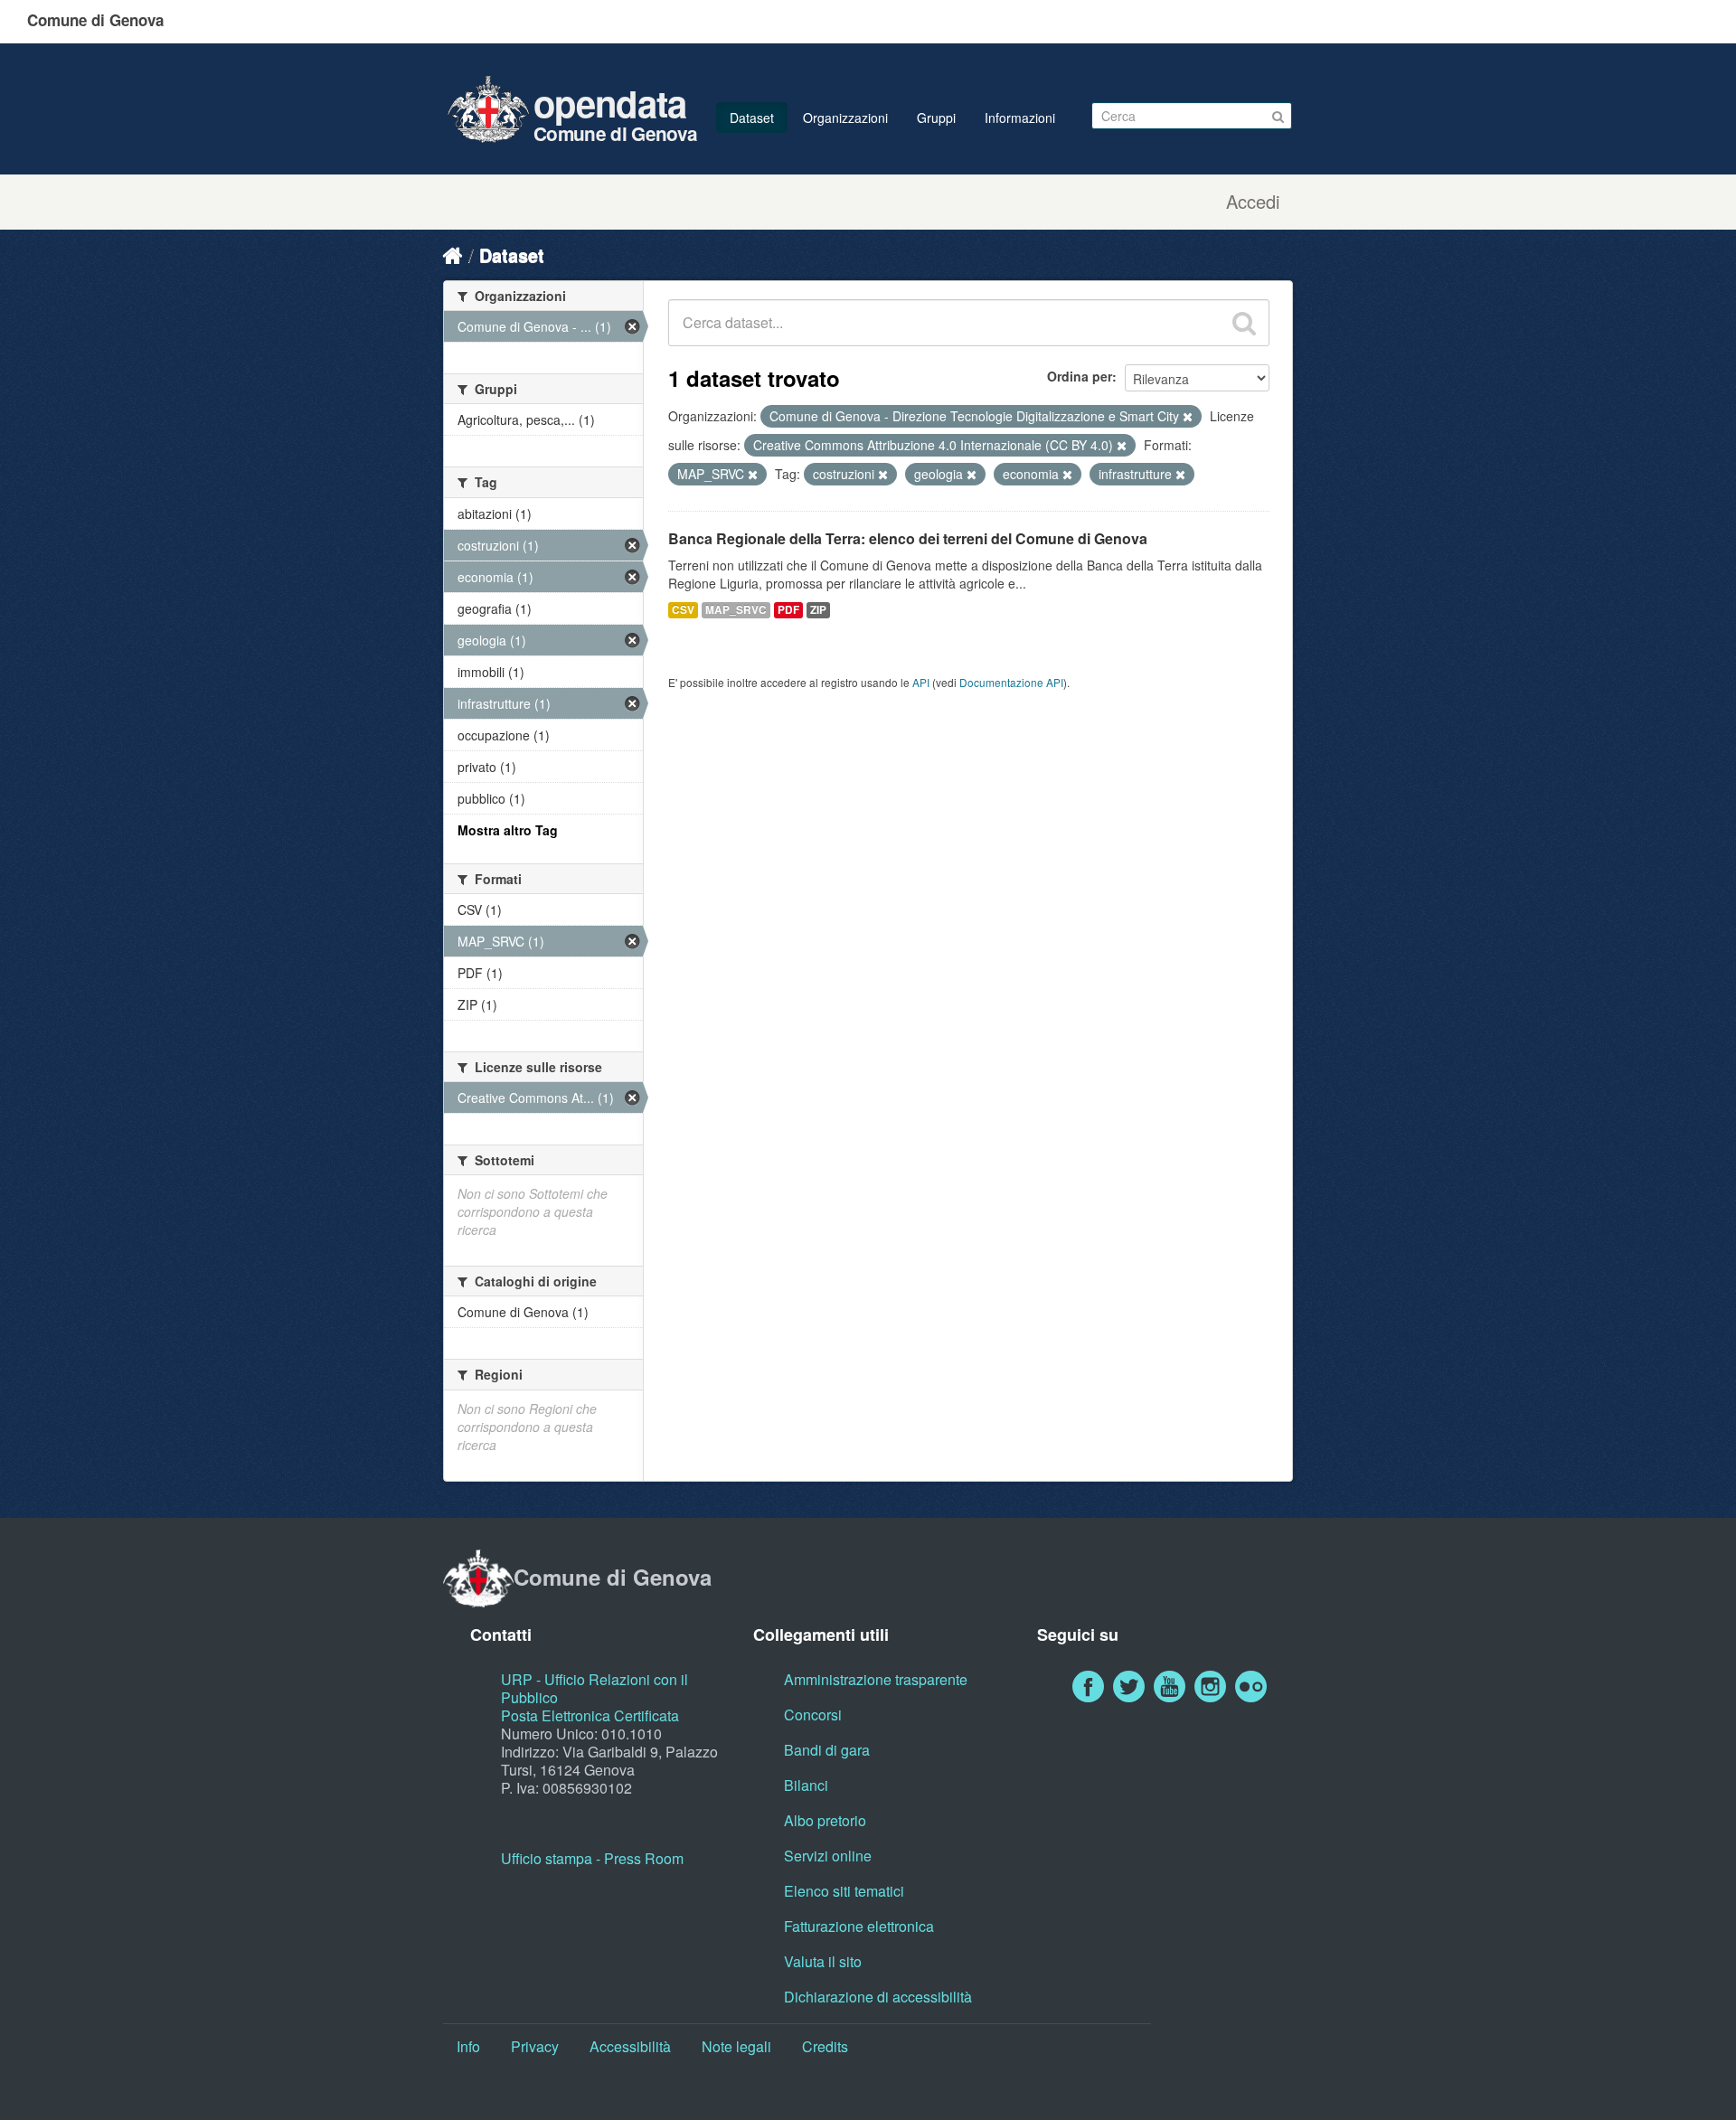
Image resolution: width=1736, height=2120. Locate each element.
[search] (1244, 323)
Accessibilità (630, 2046)
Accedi (1253, 202)
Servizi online (828, 1856)
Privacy (535, 2046)
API (921, 682)
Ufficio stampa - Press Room (592, 1858)
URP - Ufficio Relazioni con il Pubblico (594, 1688)
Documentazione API (1011, 682)
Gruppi (936, 118)
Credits (825, 2046)
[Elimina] (1188, 417)
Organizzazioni (845, 118)
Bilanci (806, 1785)
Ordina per (1080, 376)
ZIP (818, 610)
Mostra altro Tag (508, 830)
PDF (788, 610)
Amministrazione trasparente (876, 1679)
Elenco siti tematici (844, 1891)
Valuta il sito (823, 1961)
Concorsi (813, 1715)
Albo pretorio (825, 1820)
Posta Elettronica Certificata (590, 1715)
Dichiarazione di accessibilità (878, 1997)
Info (468, 2046)
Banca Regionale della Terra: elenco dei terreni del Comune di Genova (908, 538)
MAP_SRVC (736, 610)
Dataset (752, 118)
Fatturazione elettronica (859, 1926)
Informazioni (1020, 118)
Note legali (736, 2046)
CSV (683, 610)
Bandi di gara (827, 1750)
